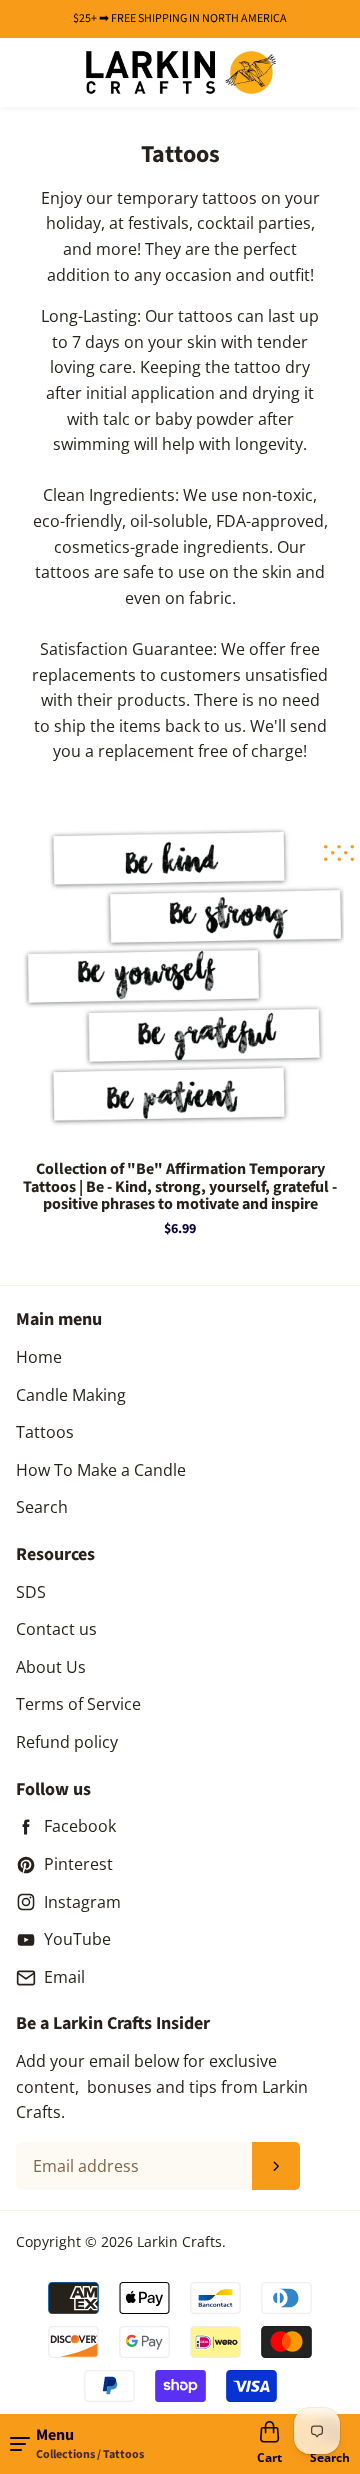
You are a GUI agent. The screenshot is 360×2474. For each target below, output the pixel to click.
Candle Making (71, 1395)
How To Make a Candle (101, 1470)
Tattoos (45, 1432)
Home (39, 1357)
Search (42, 1507)
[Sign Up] (276, 2166)
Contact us (56, 1629)
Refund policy (67, 1742)
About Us (51, 1667)
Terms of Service (78, 1704)
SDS (31, 1592)
